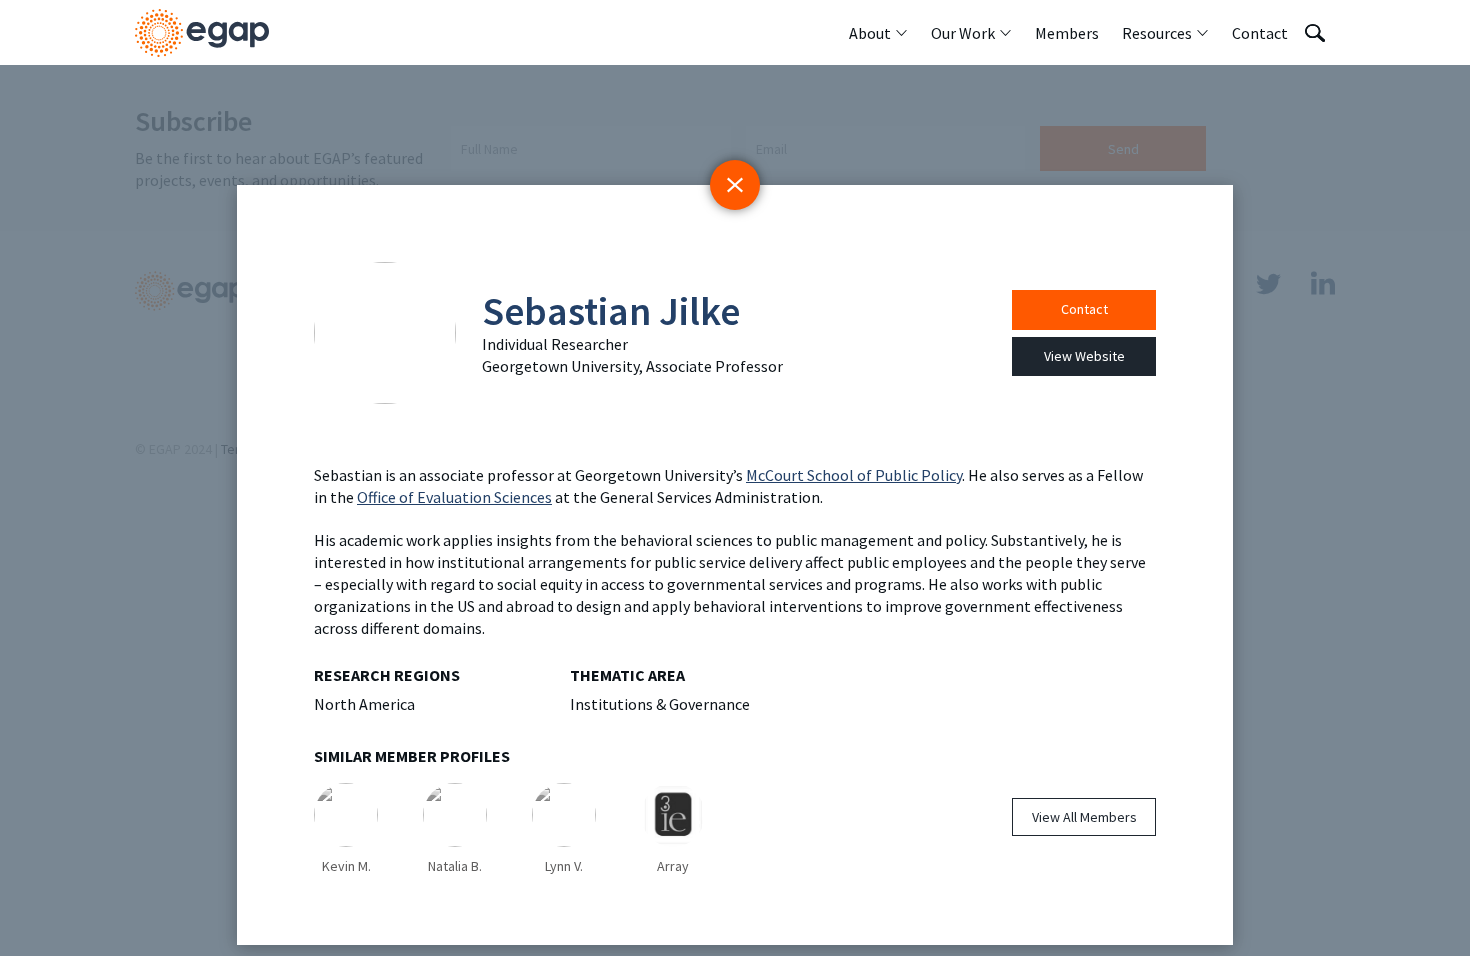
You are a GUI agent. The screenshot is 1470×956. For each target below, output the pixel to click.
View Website (1084, 356)
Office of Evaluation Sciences (454, 497)
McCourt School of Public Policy (854, 475)
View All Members (1084, 817)
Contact (1084, 309)
